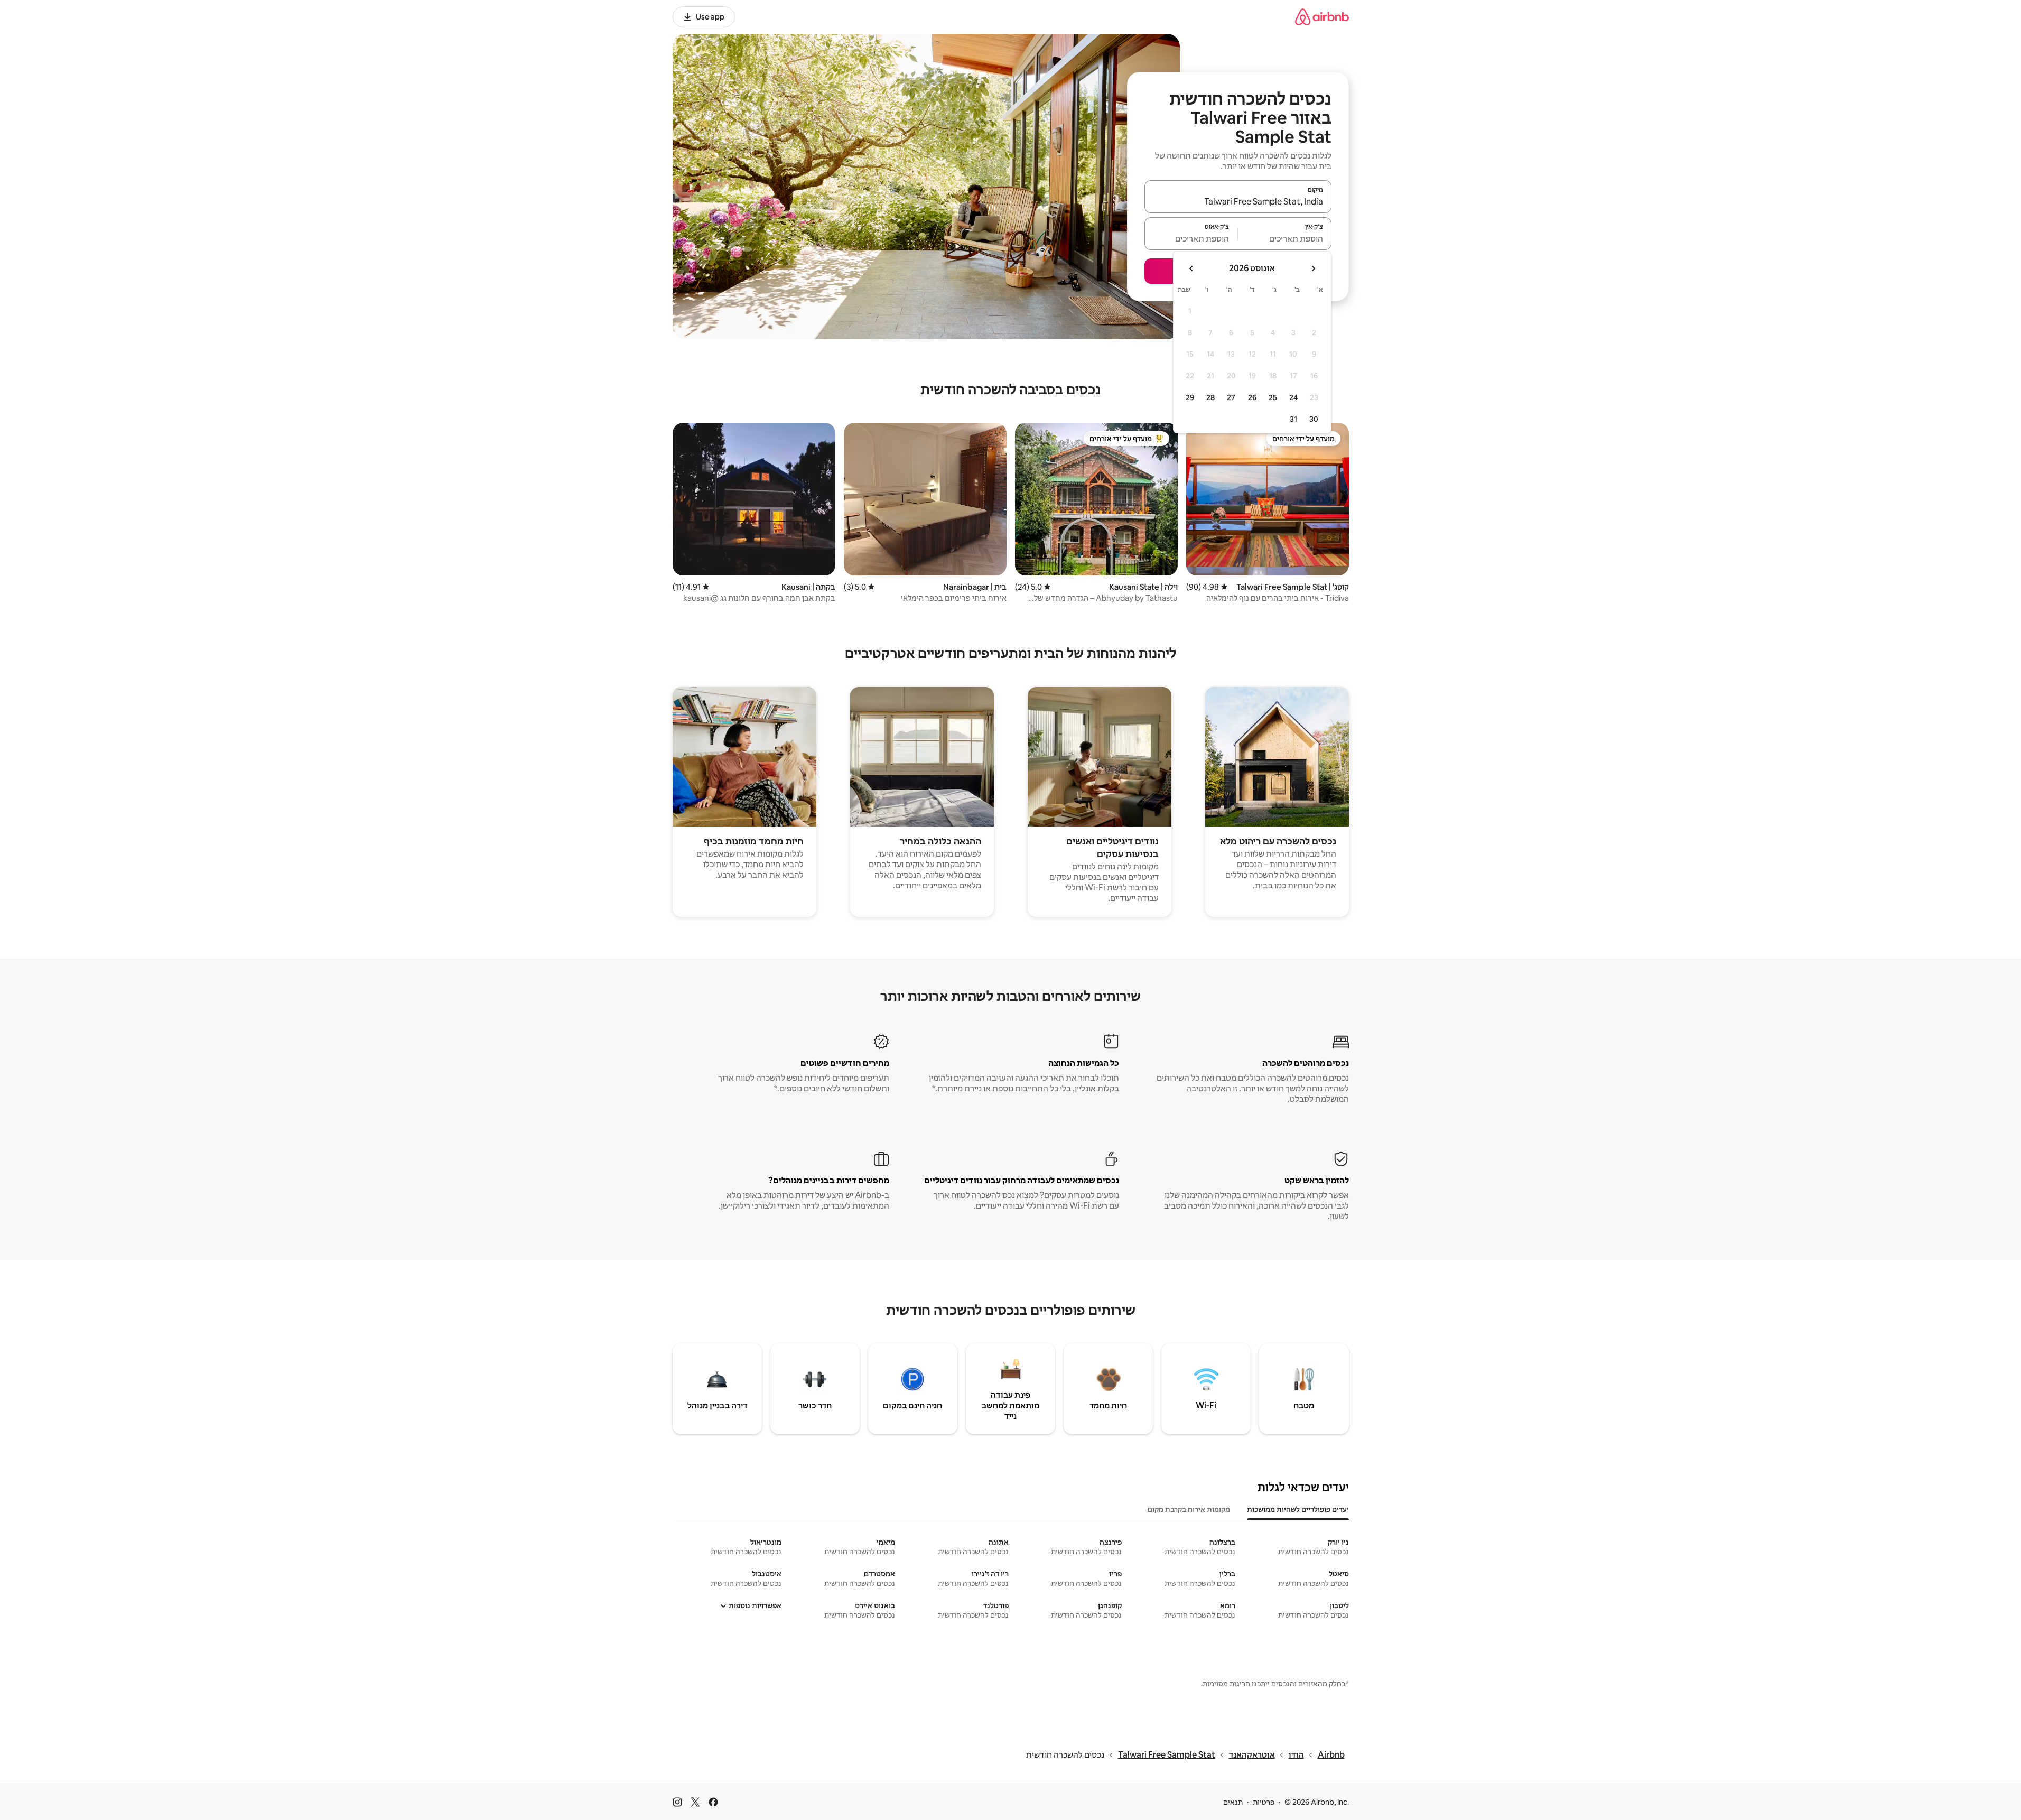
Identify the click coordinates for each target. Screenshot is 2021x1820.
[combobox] (1238, 201)
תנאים (1233, 1802)
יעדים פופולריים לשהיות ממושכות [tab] (1298, 1509)
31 (1293, 419)
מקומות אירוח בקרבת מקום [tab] (1189, 1509)
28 (1210, 397)
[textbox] (1285, 238)
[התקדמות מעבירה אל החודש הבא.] (1191, 268)
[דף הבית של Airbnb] (1322, 17)
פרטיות (1264, 1802)
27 (1231, 397)
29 (1190, 397)
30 (1314, 419)
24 (1293, 397)
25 (1273, 397)
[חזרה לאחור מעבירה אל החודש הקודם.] (1313, 268)
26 (1252, 397)
